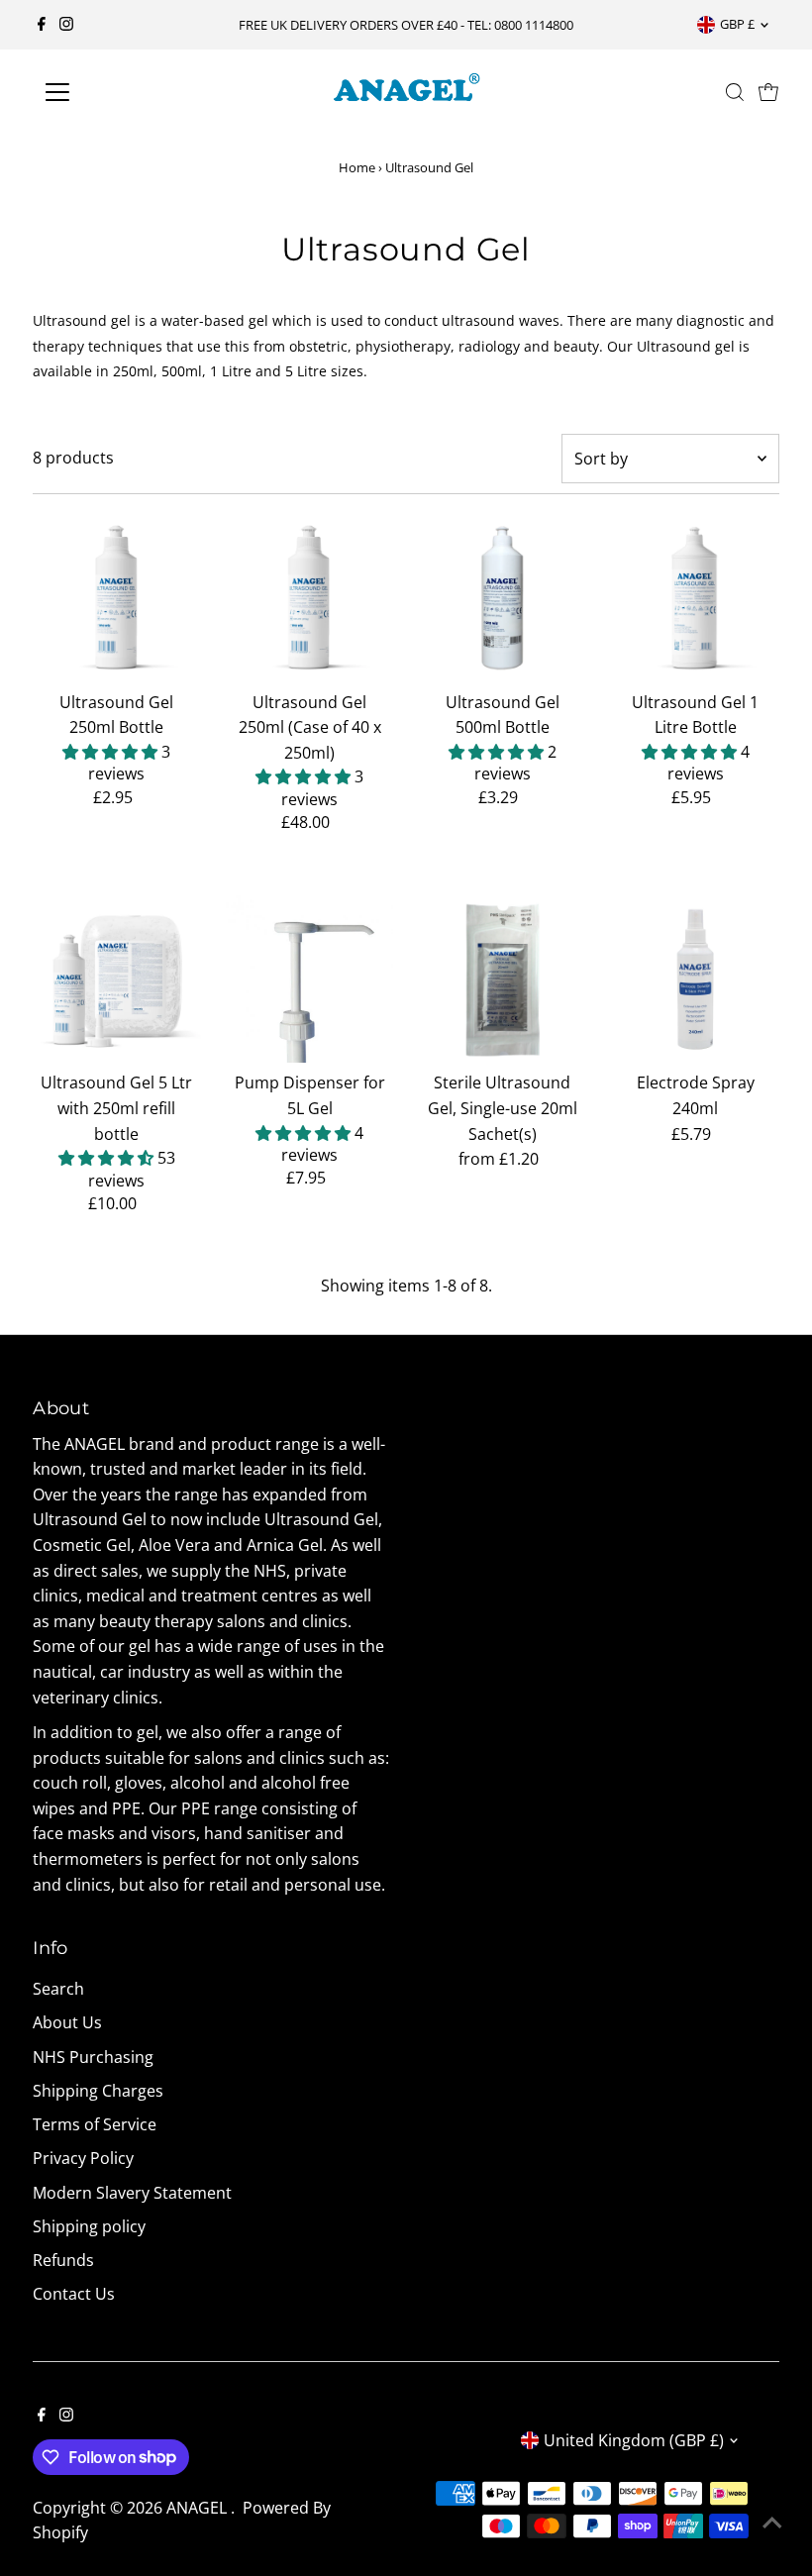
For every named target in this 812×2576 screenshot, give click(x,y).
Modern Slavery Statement (132, 2193)
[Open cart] (768, 92)
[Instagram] (66, 25)
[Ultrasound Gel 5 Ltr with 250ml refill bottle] (117, 979)
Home (357, 167)
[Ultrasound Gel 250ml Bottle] (117, 598)
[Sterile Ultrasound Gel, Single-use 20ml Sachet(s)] (502, 979)
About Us (67, 2022)
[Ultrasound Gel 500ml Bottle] (502, 598)
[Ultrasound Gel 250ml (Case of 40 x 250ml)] (310, 598)
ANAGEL (199, 2508)
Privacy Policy (83, 2158)
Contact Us (74, 2294)
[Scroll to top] (772, 2522)
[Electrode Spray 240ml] (695, 979)
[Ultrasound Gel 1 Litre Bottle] (695, 598)
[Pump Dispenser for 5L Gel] (310, 979)
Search (58, 1989)
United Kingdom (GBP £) (634, 2440)
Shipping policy (89, 2226)
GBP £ (737, 24)
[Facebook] (42, 25)
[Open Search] (735, 92)
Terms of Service (95, 2124)
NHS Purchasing (93, 2057)
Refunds (63, 2260)
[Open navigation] (121, 92)
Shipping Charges (98, 2091)
